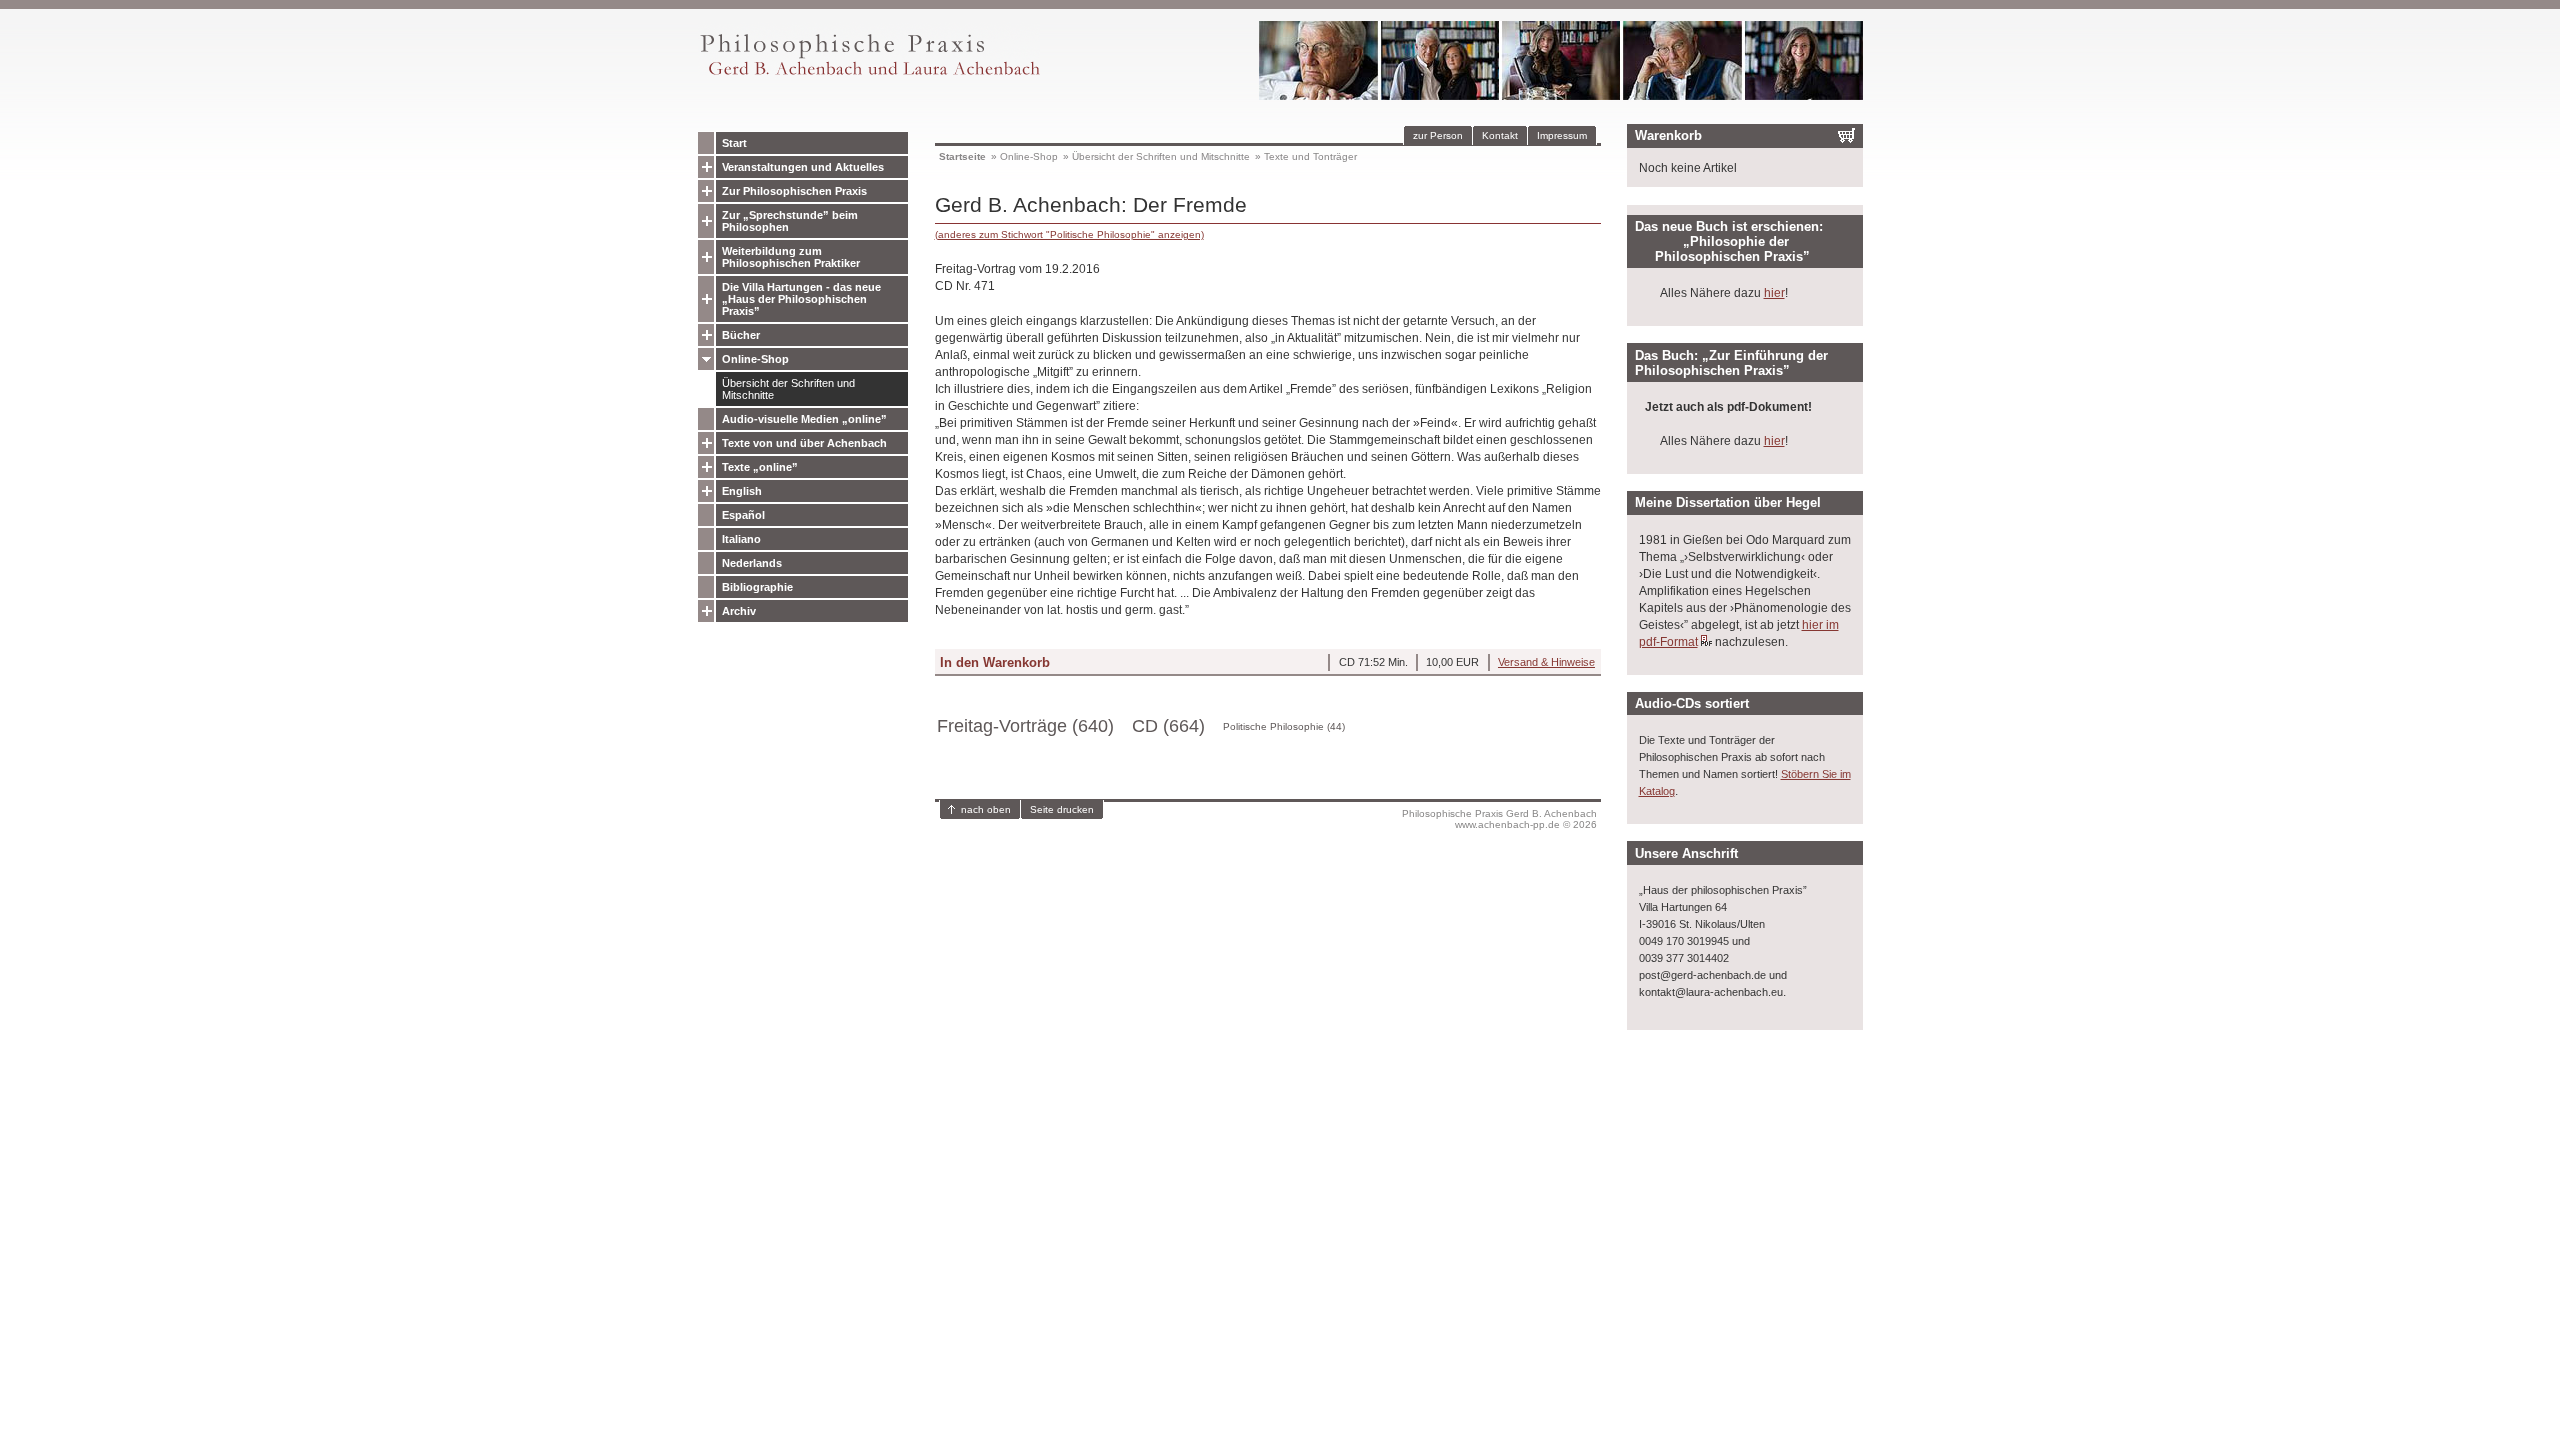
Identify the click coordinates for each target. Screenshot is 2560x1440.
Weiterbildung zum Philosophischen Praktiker (791, 257)
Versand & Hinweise (1546, 662)
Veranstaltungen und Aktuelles (803, 167)
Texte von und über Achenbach (804, 443)
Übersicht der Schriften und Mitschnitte (788, 389)
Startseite (962, 156)
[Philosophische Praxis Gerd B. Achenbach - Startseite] (869, 75)
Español (743, 515)
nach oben (986, 809)
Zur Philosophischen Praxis (794, 191)
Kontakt (1500, 135)
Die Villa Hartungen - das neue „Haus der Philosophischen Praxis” (801, 299)
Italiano (741, 539)
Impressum (1562, 135)
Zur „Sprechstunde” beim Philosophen (790, 221)
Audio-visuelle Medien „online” (804, 419)
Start (734, 143)
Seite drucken (1062, 809)
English (742, 491)
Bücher (741, 335)
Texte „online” (760, 467)
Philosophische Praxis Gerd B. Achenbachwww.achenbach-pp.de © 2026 (1499, 819)
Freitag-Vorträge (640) (1025, 726)
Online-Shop (755, 359)
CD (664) (1168, 726)
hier (1774, 293)
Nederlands (752, 563)
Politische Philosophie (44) (1284, 726)
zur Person (1438, 135)
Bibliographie (757, 587)
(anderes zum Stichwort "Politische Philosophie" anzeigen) (1069, 234)
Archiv (739, 611)
